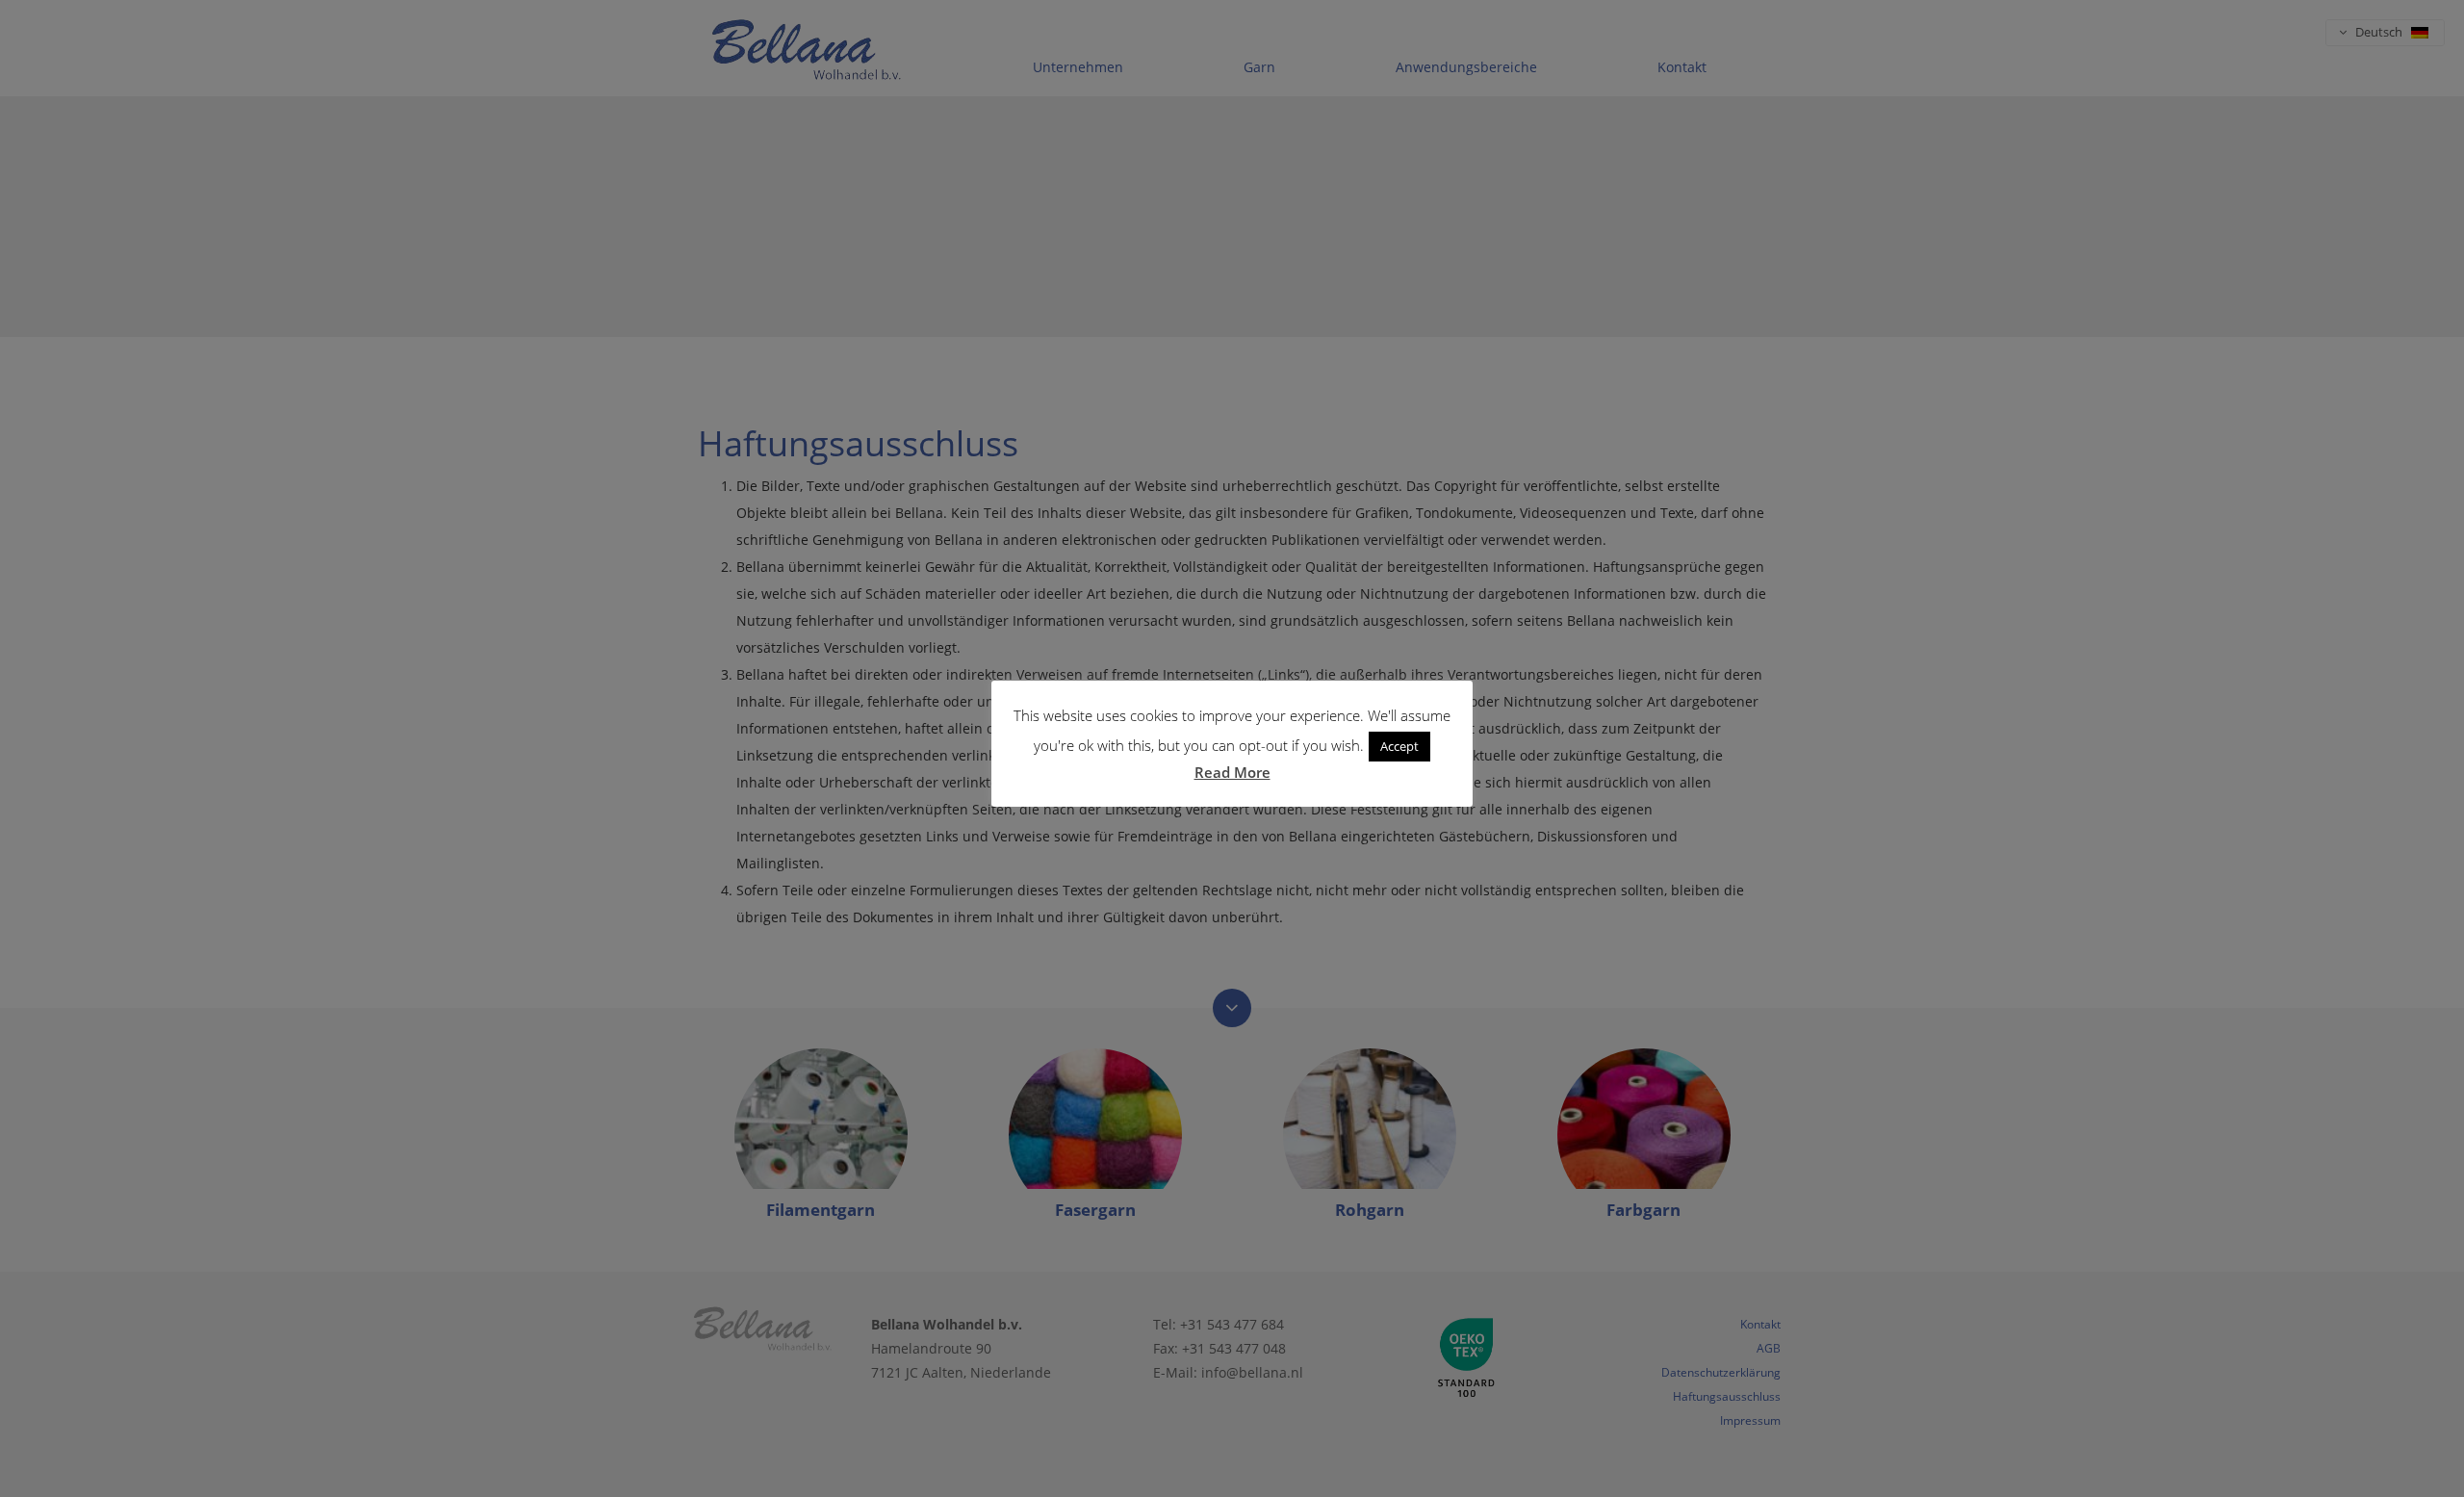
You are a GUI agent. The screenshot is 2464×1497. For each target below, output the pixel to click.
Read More (1232, 772)
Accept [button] (1399, 746)
